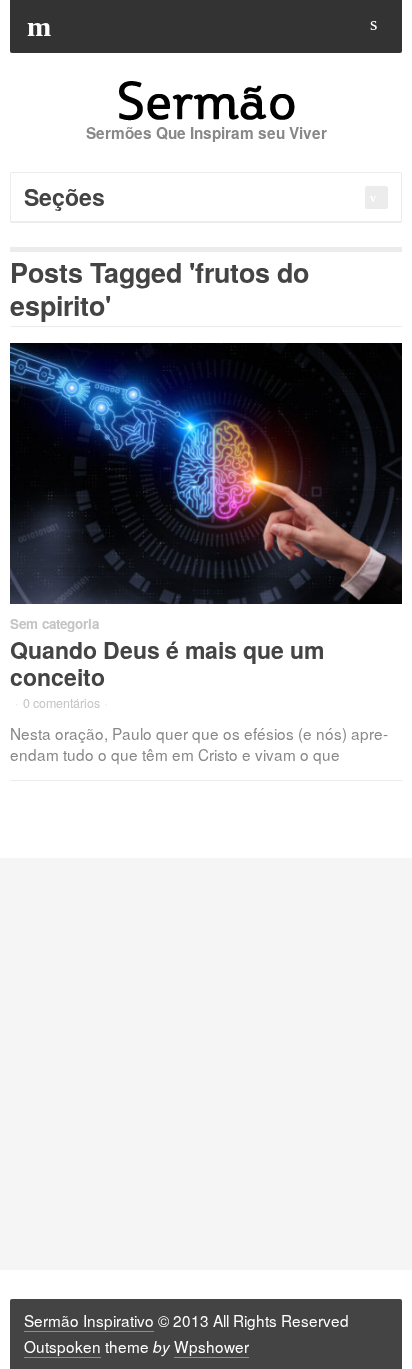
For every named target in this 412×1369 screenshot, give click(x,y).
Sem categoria (54, 623)
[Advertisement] (206, 1064)
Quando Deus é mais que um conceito (167, 663)
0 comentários (61, 703)
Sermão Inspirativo (89, 1320)
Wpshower (211, 1346)
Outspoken (62, 1346)
